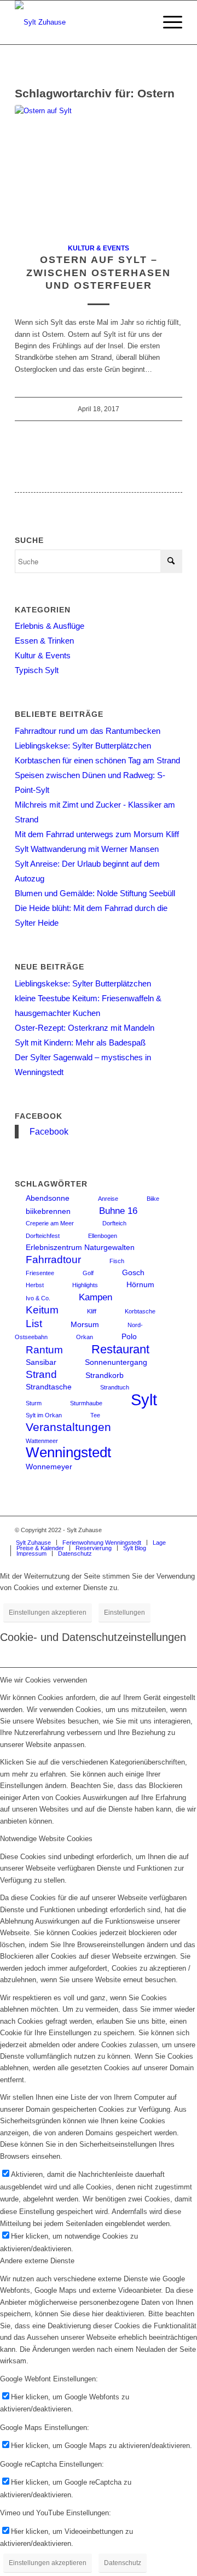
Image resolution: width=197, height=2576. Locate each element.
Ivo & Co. (38, 1298)
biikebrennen (48, 1211)
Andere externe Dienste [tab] (37, 2261)
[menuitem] (167, 22)
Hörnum (140, 1284)
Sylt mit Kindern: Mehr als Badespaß (80, 1042)
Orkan (85, 1337)
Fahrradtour (53, 1260)
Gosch (133, 1272)
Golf (88, 1273)
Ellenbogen (103, 1236)
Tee (95, 1415)
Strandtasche (49, 1387)
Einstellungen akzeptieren (48, 1613)
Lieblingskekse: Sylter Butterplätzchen (83, 746)
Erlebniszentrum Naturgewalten (80, 1247)
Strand (41, 1374)
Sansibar (41, 1362)
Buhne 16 (118, 1211)
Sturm (34, 1403)
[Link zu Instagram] (141, 1530)
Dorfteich (114, 1223)
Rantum (44, 1350)
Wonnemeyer (49, 1467)
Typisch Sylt (37, 670)
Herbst (35, 1285)
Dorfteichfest (43, 1236)
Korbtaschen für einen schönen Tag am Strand (97, 760)
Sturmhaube (86, 1403)
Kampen (95, 1297)
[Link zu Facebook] (158, 1530)
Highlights (85, 1285)
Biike (153, 1199)
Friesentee (40, 1273)
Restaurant (120, 1349)
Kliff (92, 1311)
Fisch (117, 1261)
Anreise (108, 1199)
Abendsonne (48, 1198)
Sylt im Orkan (44, 1415)
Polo (129, 1336)
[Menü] (167, 22)
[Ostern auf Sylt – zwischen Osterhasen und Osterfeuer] (99, 168)
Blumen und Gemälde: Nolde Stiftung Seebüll (95, 893)
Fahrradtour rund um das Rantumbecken (88, 731)
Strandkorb (105, 1375)
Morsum (85, 1324)
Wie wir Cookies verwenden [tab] (44, 1680)
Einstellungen (124, 1613)
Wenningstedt (68, 1452)
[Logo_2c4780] (82, 22)
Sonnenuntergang (116, 1362)
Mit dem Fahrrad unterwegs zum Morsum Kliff (97, 834)
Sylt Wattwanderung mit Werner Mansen (87, 849)
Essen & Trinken (44, 641)
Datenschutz (123, 2563)
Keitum (42, 1310)
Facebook (39, 1116)
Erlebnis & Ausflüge (50, 626)
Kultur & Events (99, 248)
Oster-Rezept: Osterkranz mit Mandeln (85, 1028)
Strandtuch (115, 1387)
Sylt (144, 1400)
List (34, 1324)
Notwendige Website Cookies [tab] (46, 1839)
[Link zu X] (174, 1530)
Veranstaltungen (68, 1427)
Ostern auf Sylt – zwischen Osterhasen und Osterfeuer (99, 273)
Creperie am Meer (50, 1223)
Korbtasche (140, 1311)
